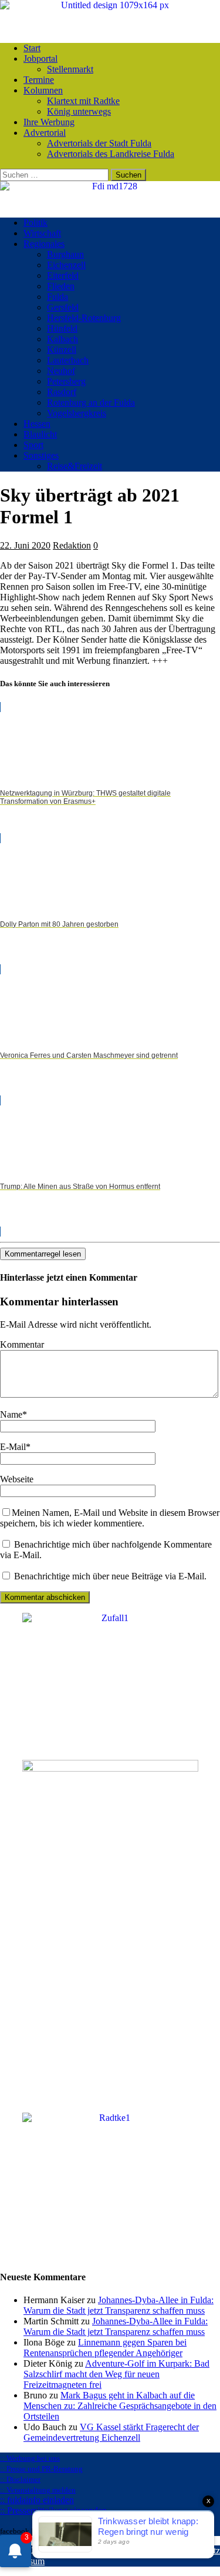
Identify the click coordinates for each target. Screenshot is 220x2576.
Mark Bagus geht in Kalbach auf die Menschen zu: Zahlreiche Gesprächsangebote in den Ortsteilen (120, 2406)
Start (32, 48)
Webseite (17, 1479)
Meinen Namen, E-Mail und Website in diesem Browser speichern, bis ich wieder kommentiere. (110, 1518)
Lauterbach (68, 360)
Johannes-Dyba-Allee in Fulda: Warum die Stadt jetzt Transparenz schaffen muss (119, 2305)
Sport (33, 445)
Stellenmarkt (70, 69)
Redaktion (72, 545)
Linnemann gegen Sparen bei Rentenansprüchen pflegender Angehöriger (105, 2348)
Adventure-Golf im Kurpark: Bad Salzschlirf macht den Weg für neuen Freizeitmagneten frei (116, 2374)
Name (11, 1414)
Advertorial (45, 133)
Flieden (61, 286)
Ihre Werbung (49, 122)
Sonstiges (41, 455)
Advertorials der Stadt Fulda (99, 143)
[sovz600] (110, 1768)
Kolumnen (43, 90)
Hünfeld (62, 328)
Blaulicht (40, 434)
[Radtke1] (110, 2118)
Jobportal (40, 59)
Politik (35, 223)
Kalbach (62, 339)
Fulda (57, 297)
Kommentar (22, 1344)
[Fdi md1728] (110, 186)
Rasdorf (62, 392)
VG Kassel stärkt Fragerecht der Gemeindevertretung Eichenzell (111, 2432)
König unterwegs (79, 111)
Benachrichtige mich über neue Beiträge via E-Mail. (110, 1576)
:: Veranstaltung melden (38, 2490)
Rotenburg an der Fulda (91, 402)
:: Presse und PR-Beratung (41, 2469)
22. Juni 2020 (25, 545)
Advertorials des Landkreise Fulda (111, 154)
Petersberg (66, 381)
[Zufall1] (110, 1618)
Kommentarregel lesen (43, 1254)
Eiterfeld (63, 275)
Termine (39, 80)
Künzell (62, 350)
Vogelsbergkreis (77, 413)
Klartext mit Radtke (83, 101)
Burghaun (65, 254)
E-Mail (13, 1447)
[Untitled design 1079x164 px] (110, 5)
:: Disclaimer (20, 2479)
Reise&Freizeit (75, 466)
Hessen (37, 424)
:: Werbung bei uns (30, 2458)
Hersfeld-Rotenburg (84, 318)
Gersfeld (63, 307)
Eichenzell (66, 265)
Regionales (44, 244)
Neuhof (61, 371)
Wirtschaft (42, 233)
